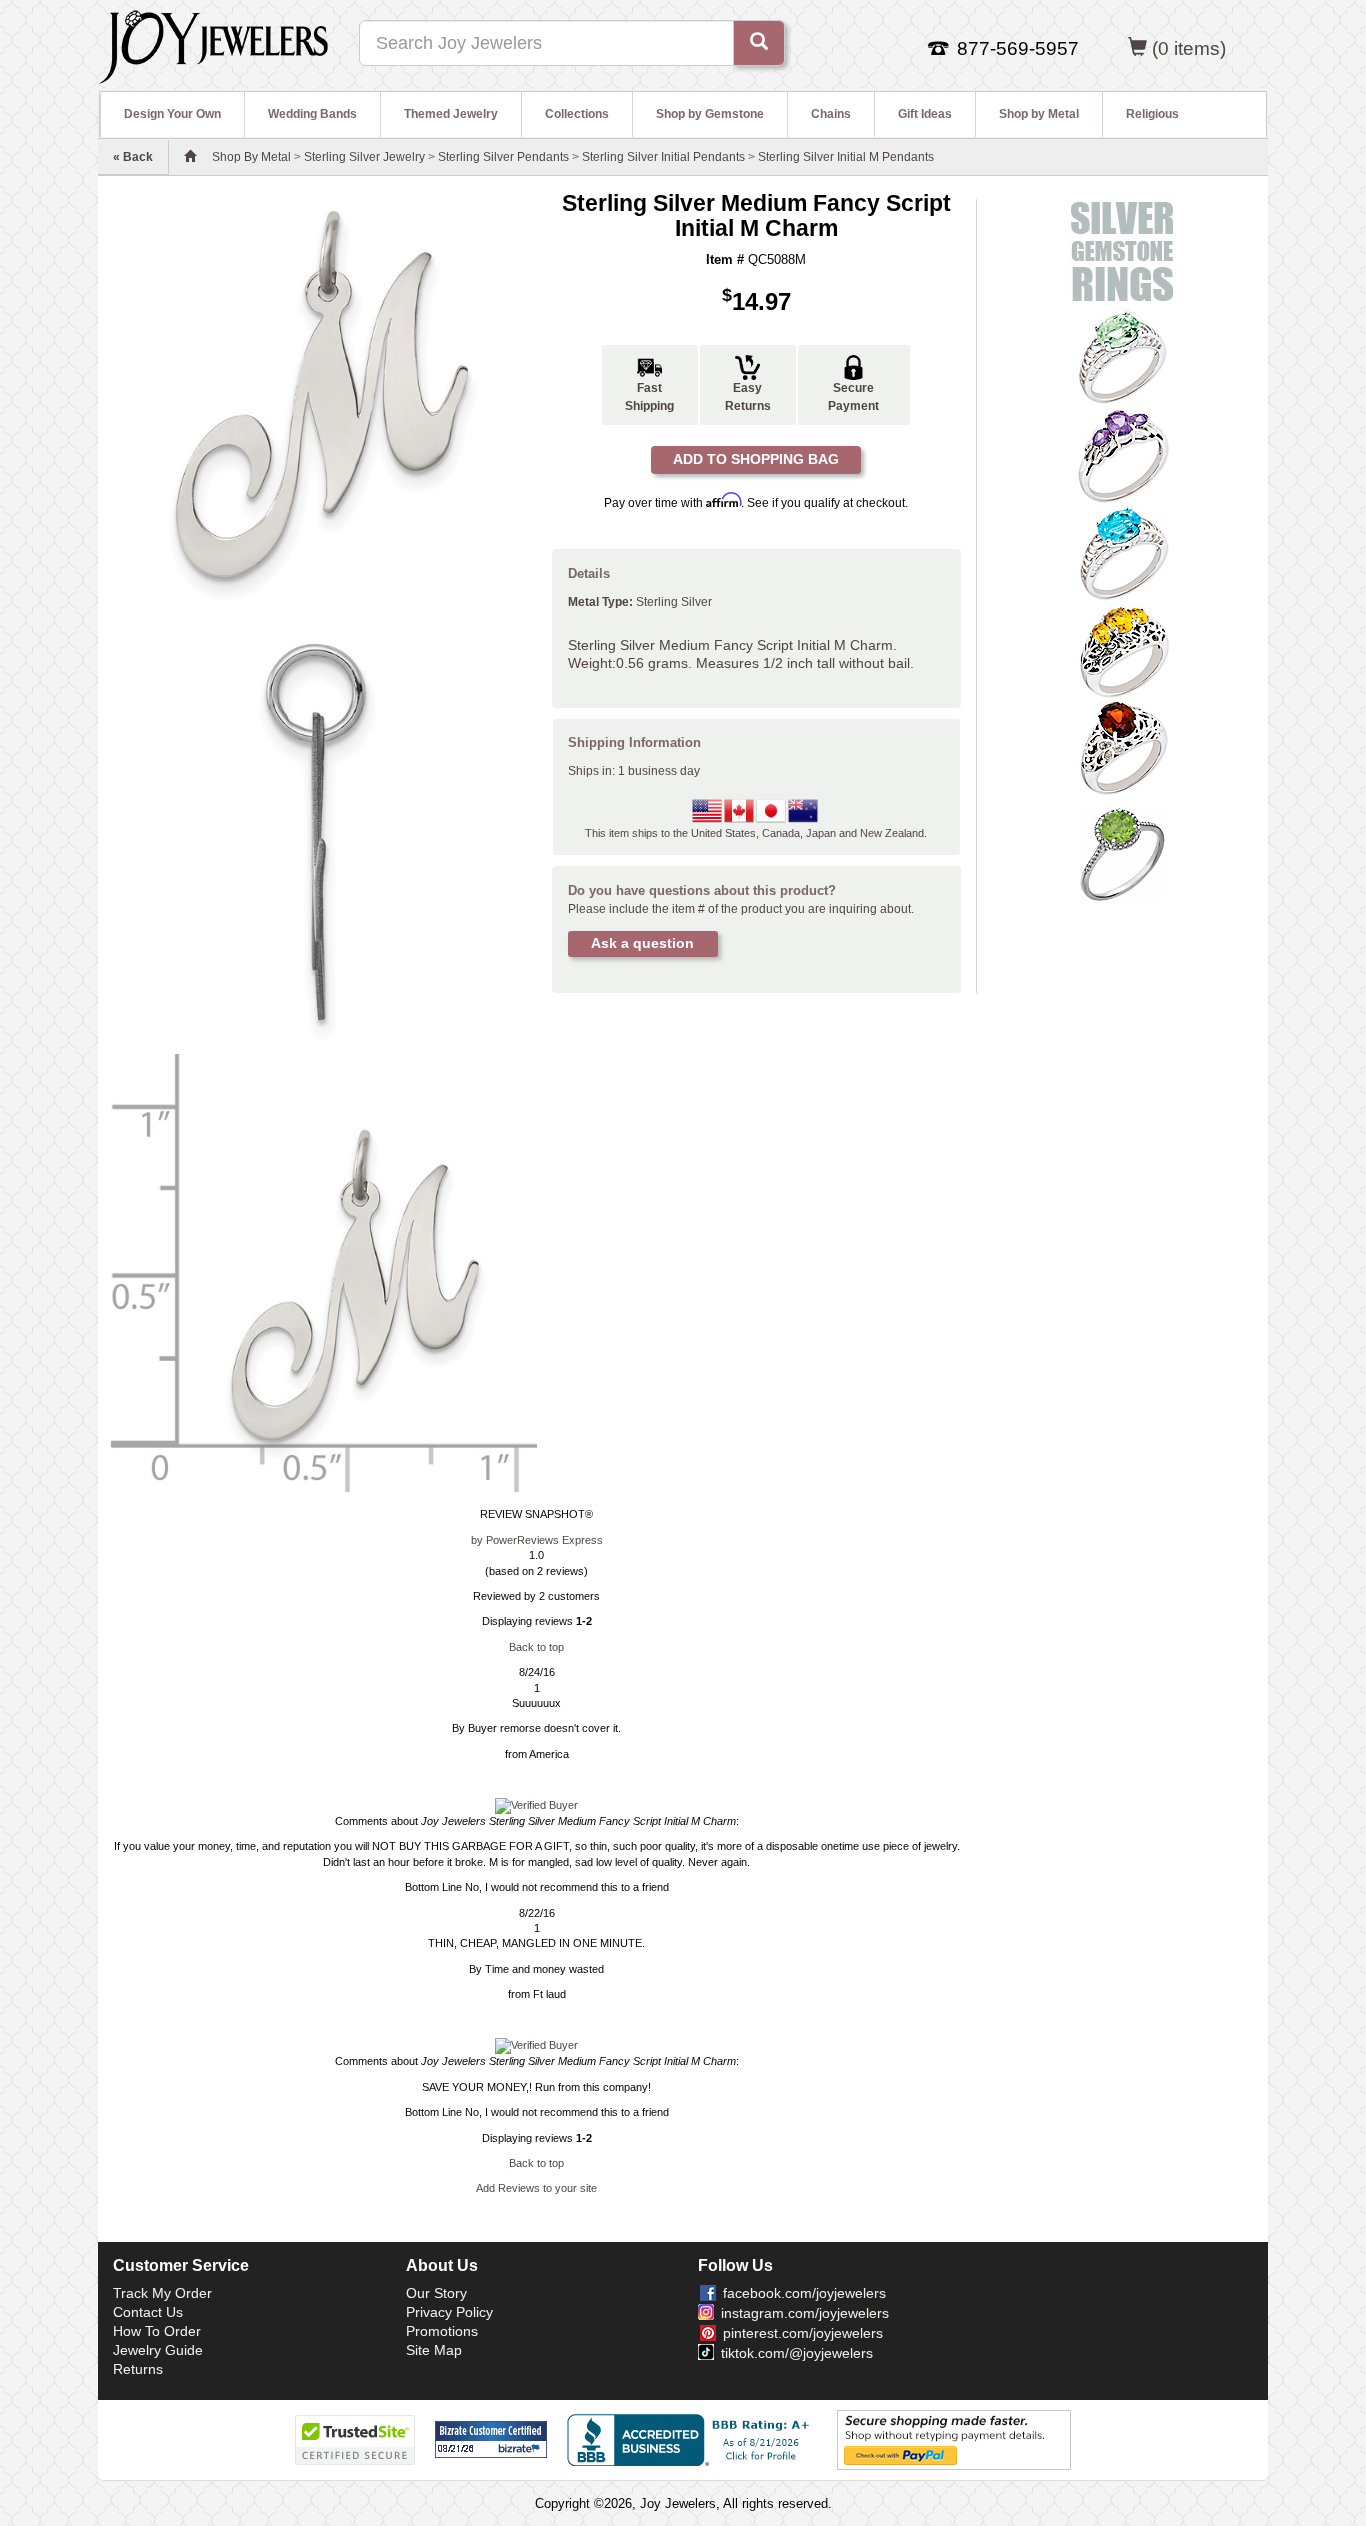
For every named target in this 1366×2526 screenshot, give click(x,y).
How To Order (157, 2331)
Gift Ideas (925, 114)
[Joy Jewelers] (213, 44)
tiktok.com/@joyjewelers (797, 2353)
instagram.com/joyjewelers (805, 2313)
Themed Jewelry (451, 114)
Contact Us (148, 2312)
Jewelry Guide (158, 2350)
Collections (577, 114)
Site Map (434, 2350)
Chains (831, 114)
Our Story (436, 2293)
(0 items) (1189, 48)
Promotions (442, 2331)
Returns (138, 2369)
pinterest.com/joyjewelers (803, 2333)
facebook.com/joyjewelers (804, 2293)
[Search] (759, 43)
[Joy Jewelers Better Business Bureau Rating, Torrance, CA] (692, 2440)
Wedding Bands (312, 114)
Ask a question (642, 943)
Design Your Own (172, 114)
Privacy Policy (449, 2312)
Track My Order (162, 2293)
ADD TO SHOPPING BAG (756, 459)
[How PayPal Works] (954, 2439)
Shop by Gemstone (710, 114)
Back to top (536, 1647)
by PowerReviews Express (537, 1540)
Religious (1152, 114)
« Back (133, 157)
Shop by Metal (1039, 114)
